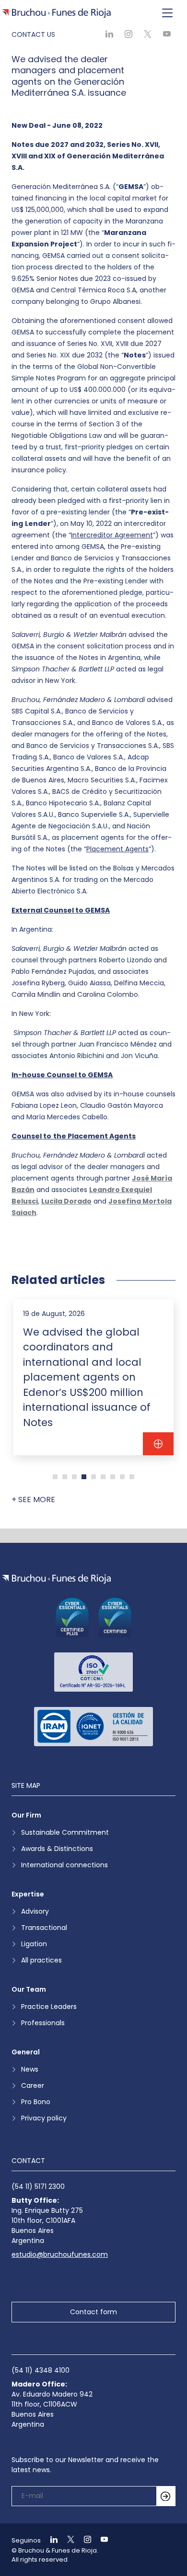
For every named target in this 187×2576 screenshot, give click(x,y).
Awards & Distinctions (57, 1849)
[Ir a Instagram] (83, 2540)
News (30, 2069)
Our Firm (26, 1815)
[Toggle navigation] (167, 13)
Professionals (43, 2023)
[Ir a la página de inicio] (56, 1579)
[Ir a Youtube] (100, 2540)
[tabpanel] (93, 1377)
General (26, 2052)
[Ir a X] (67, 2540)
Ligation (34, 1944)
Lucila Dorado (66, 1201)
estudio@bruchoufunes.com (60, 2254)
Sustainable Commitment (65, 1832)
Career (33, 2085)
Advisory (35, 1911)
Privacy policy (44, 2118)
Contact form (93, 2312)
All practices (41, 1960)
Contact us (33, 34)
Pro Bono (36, 2102)
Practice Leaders (49, 2007)
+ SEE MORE (33, 1500)
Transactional (44, 1928)
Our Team (29, 1989)
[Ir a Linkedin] (50, 2540)
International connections (64, 1865)
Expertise (28, 1894)
